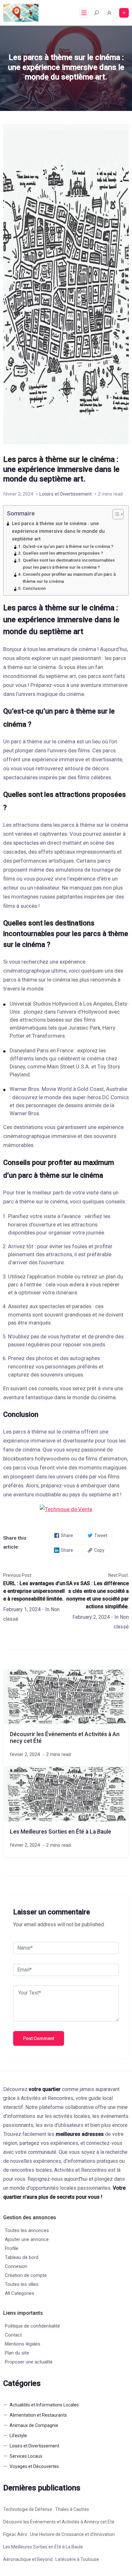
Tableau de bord (22, 2257)
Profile (12, 2248)
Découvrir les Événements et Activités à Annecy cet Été (59, 2522)
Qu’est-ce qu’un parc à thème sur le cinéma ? (68, 546)
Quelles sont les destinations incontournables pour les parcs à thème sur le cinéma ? (69, 564)
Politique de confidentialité (32, 2326)
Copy (99, 1550)
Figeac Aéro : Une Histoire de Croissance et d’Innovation (59, 2534)
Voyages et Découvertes (34, 2466)
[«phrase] (66, 1509)
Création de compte (26, 2275)
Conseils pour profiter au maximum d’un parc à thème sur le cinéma (69, 578)
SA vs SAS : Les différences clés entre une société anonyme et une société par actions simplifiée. (97, 1595)
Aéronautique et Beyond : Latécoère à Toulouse (51, 2559)
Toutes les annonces (27, 2230)
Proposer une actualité (29, 2362)
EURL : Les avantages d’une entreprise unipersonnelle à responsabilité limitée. (34, 1591)
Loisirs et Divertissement (66, 494)
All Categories (20, 2293)
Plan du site (17, 2353)
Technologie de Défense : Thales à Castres (46, 2509)
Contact (13, 2335)
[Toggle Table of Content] (115, 514)
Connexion (16, 2266)
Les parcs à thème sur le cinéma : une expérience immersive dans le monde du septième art (58, 531)
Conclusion (34, 588)
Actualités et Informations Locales (44, 2405)
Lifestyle (18, 2436)
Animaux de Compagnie (34, 2425)
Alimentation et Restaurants (38, 2415)
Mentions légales (23, 2344)
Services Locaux (26, 2456)
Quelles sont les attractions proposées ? (63, 553)
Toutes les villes (22, 2284)
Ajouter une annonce (27, 2239)
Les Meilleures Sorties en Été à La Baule (61, 1832)
